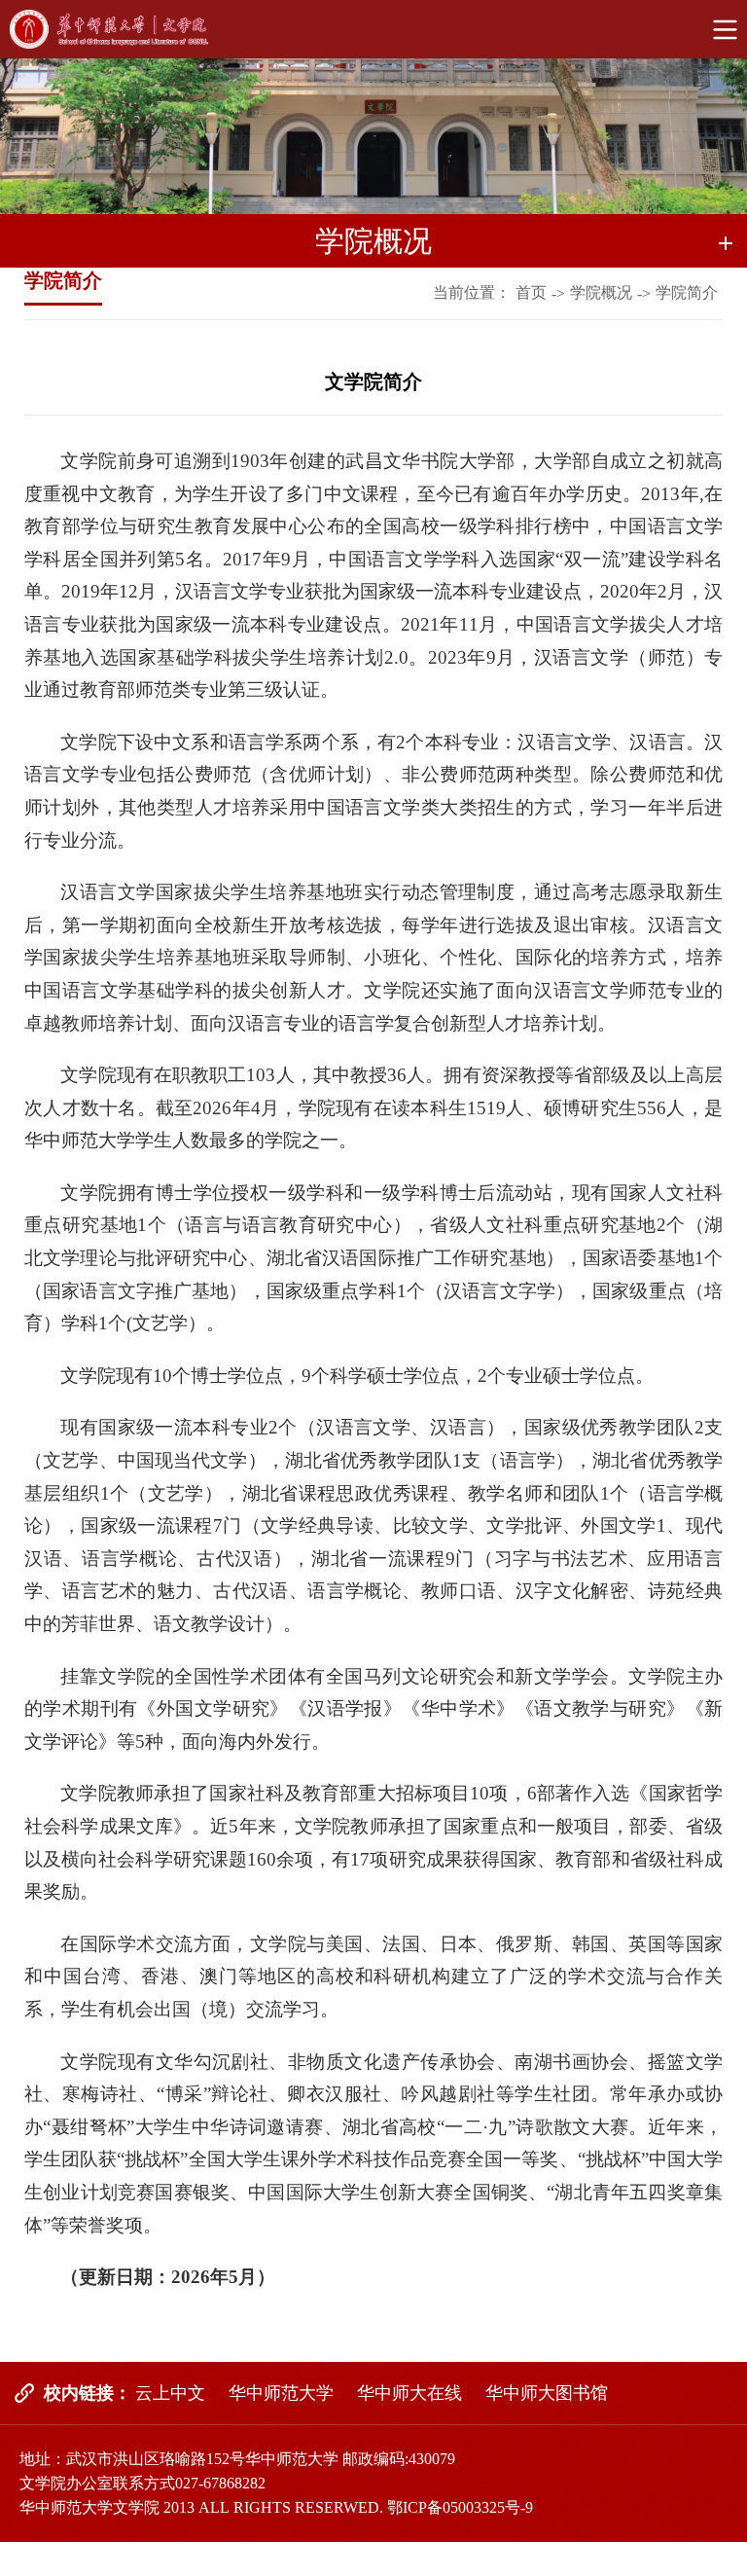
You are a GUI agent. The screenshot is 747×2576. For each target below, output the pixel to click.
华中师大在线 (409, 2393)
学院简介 (687, 292)
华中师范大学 (281, 2393)
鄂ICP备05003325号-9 (460, 2507)
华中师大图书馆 (547, 2393)
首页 (531, 292)
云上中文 (170, 2393)
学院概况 (601, 292)
